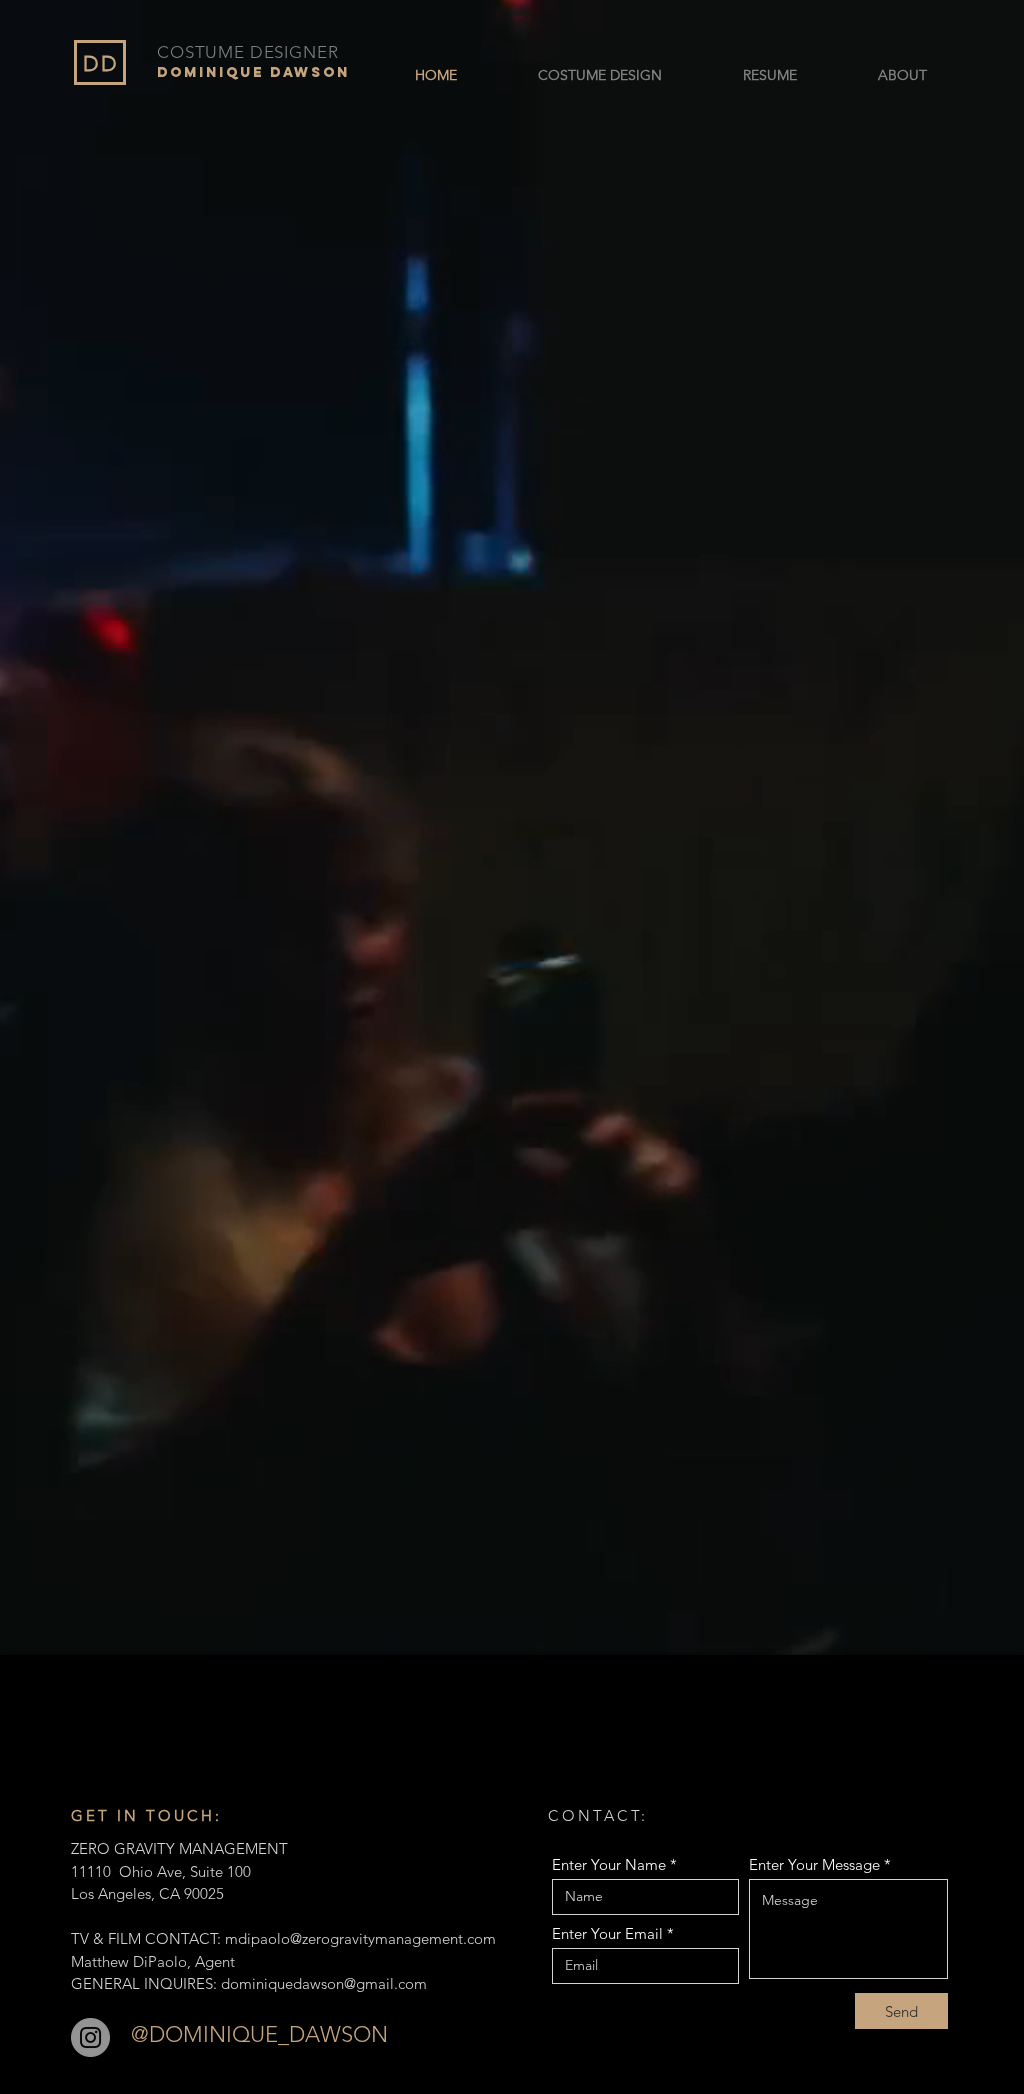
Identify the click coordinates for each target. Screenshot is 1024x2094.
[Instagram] (90, 2037)
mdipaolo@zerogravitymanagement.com (360, 1938)
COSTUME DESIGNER (248, 52)
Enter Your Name (609, 1864)
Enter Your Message (814, 1864)
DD (101, 63)
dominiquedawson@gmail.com (324, 1983)
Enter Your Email (607, 1933)
